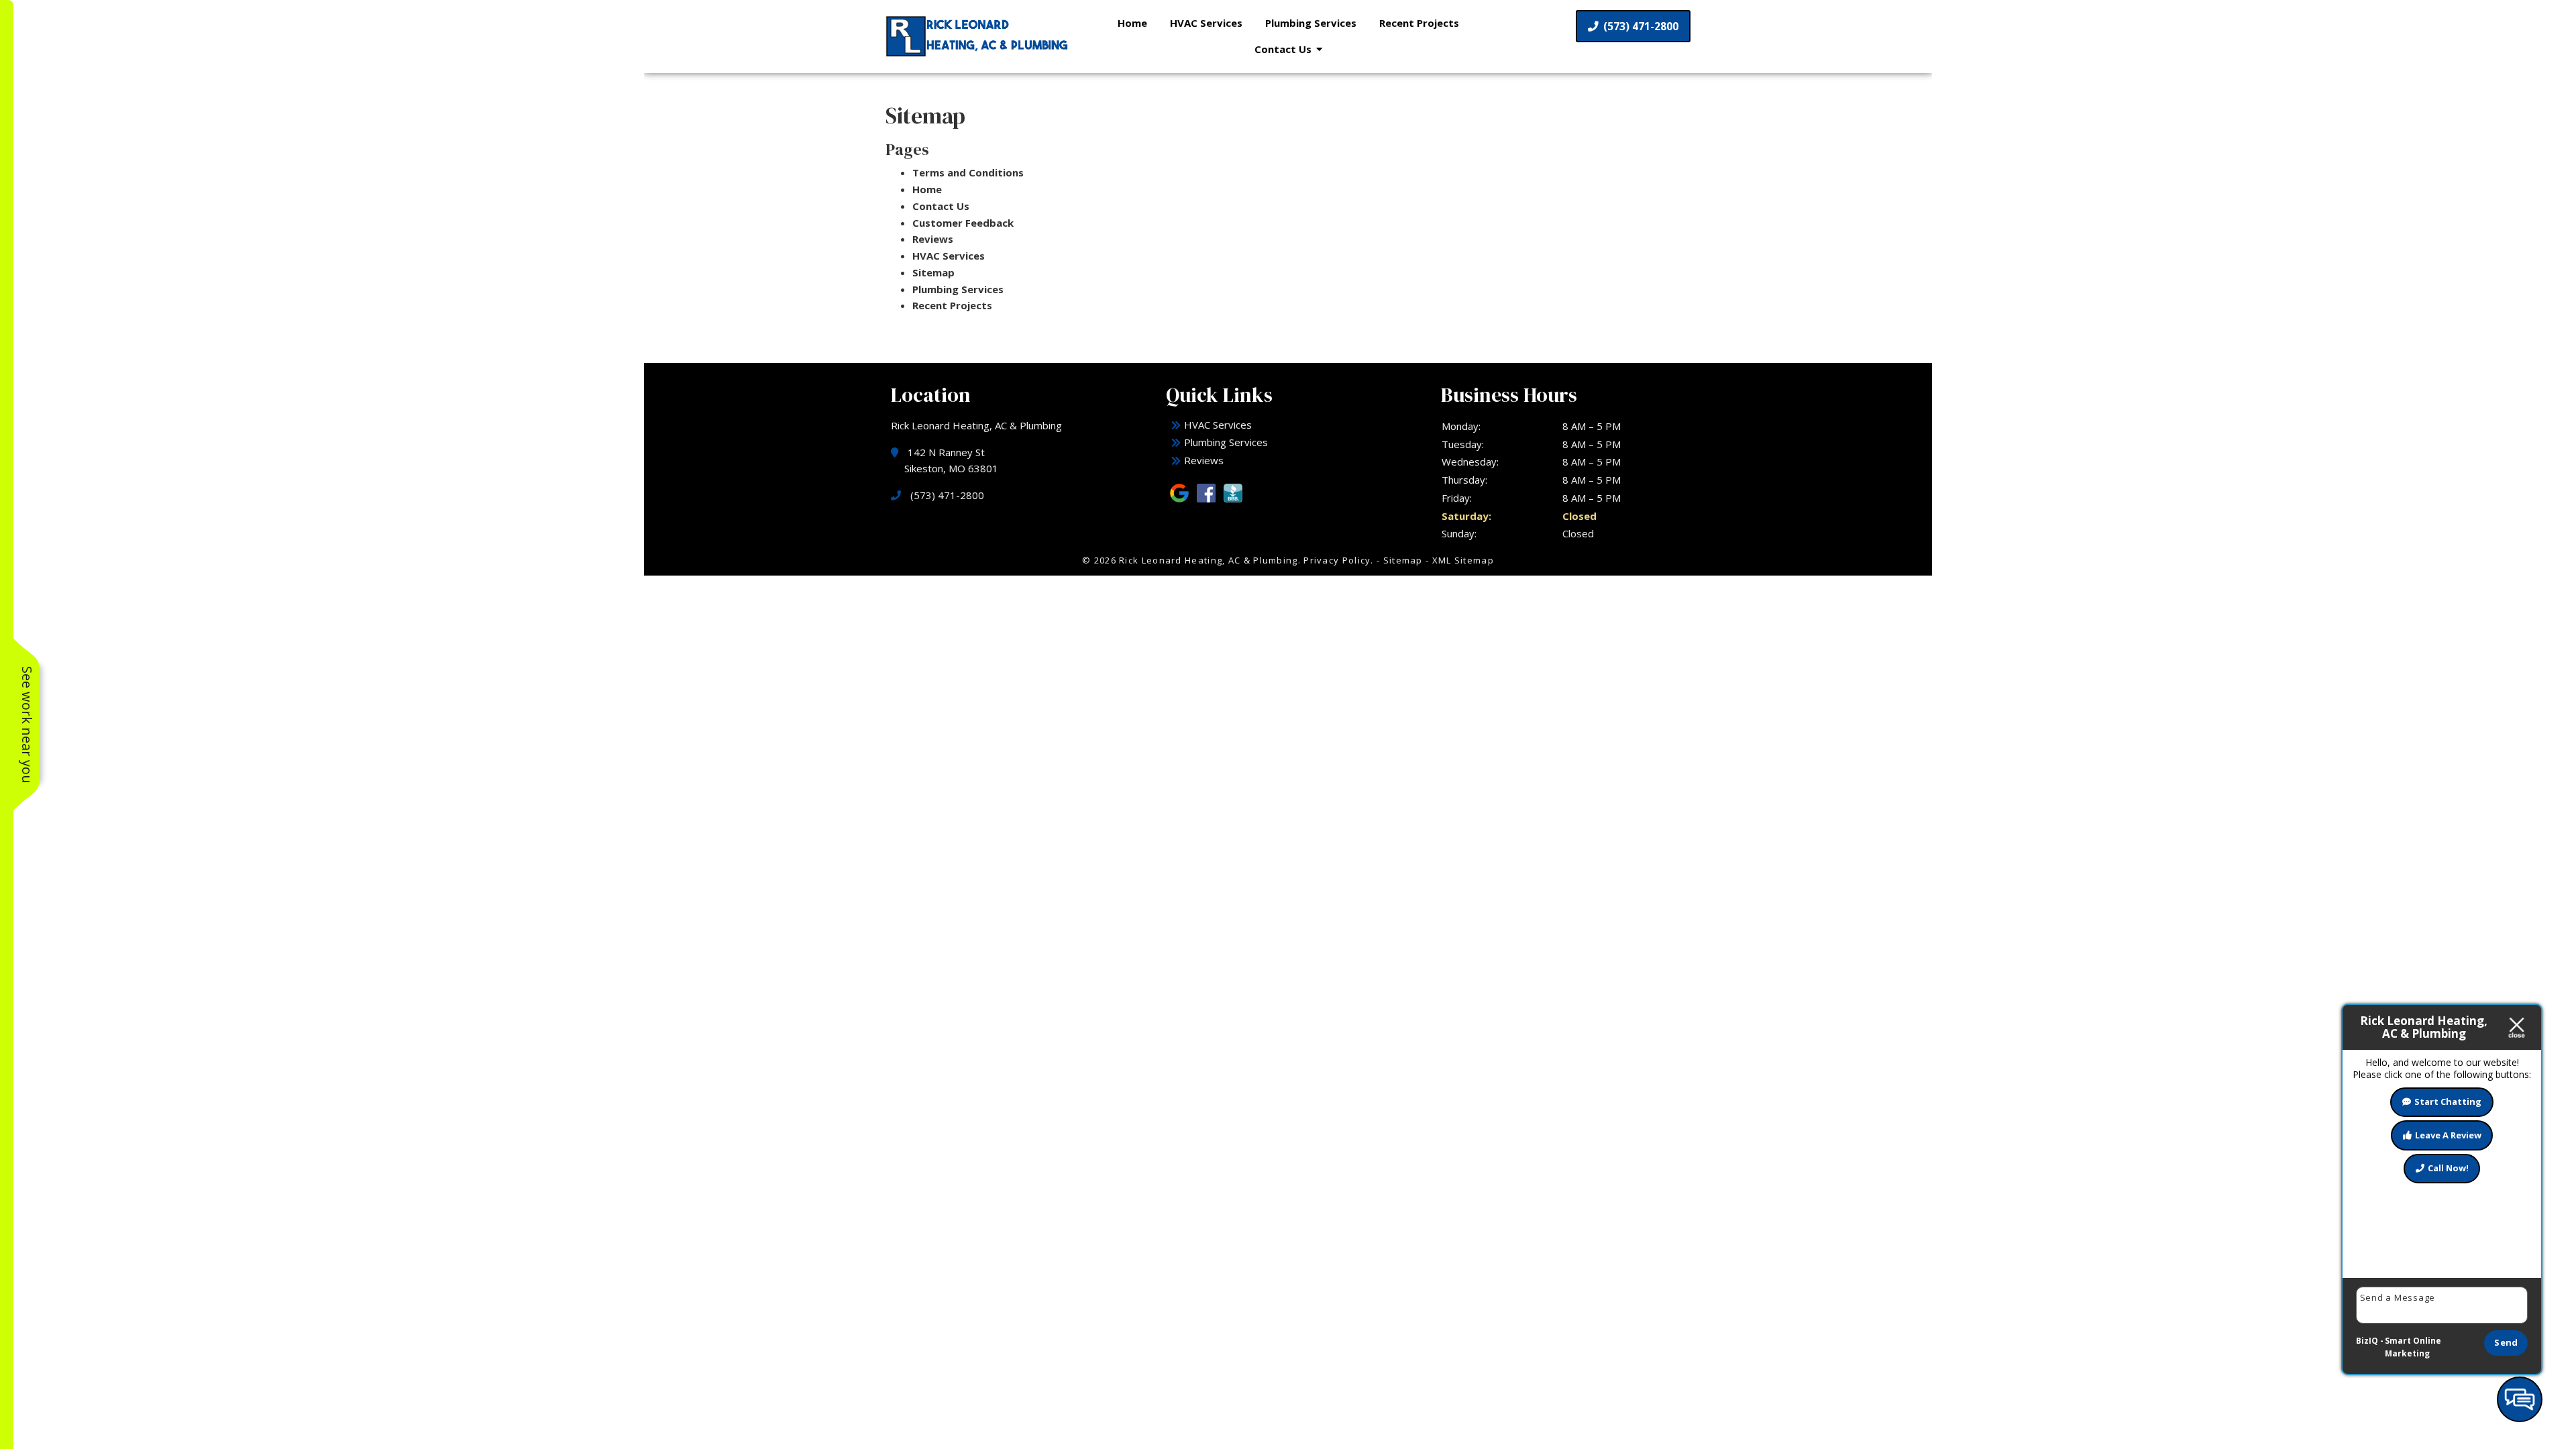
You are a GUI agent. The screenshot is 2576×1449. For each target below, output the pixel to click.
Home (1132, 23)
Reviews (933, 239)
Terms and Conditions (968, 172)
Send (2506, 1342)
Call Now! (2448, 1168)
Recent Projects (1419, 23)
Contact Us (1283, 49)
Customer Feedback (963, 223)
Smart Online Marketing (2413, 1347)
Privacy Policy (1337, 560)
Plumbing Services (1311, 23)
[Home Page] (979, 36)
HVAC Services (1206, 23)
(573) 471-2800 (1640, 26)
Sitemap (933, 272)
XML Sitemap (1463, 560)
